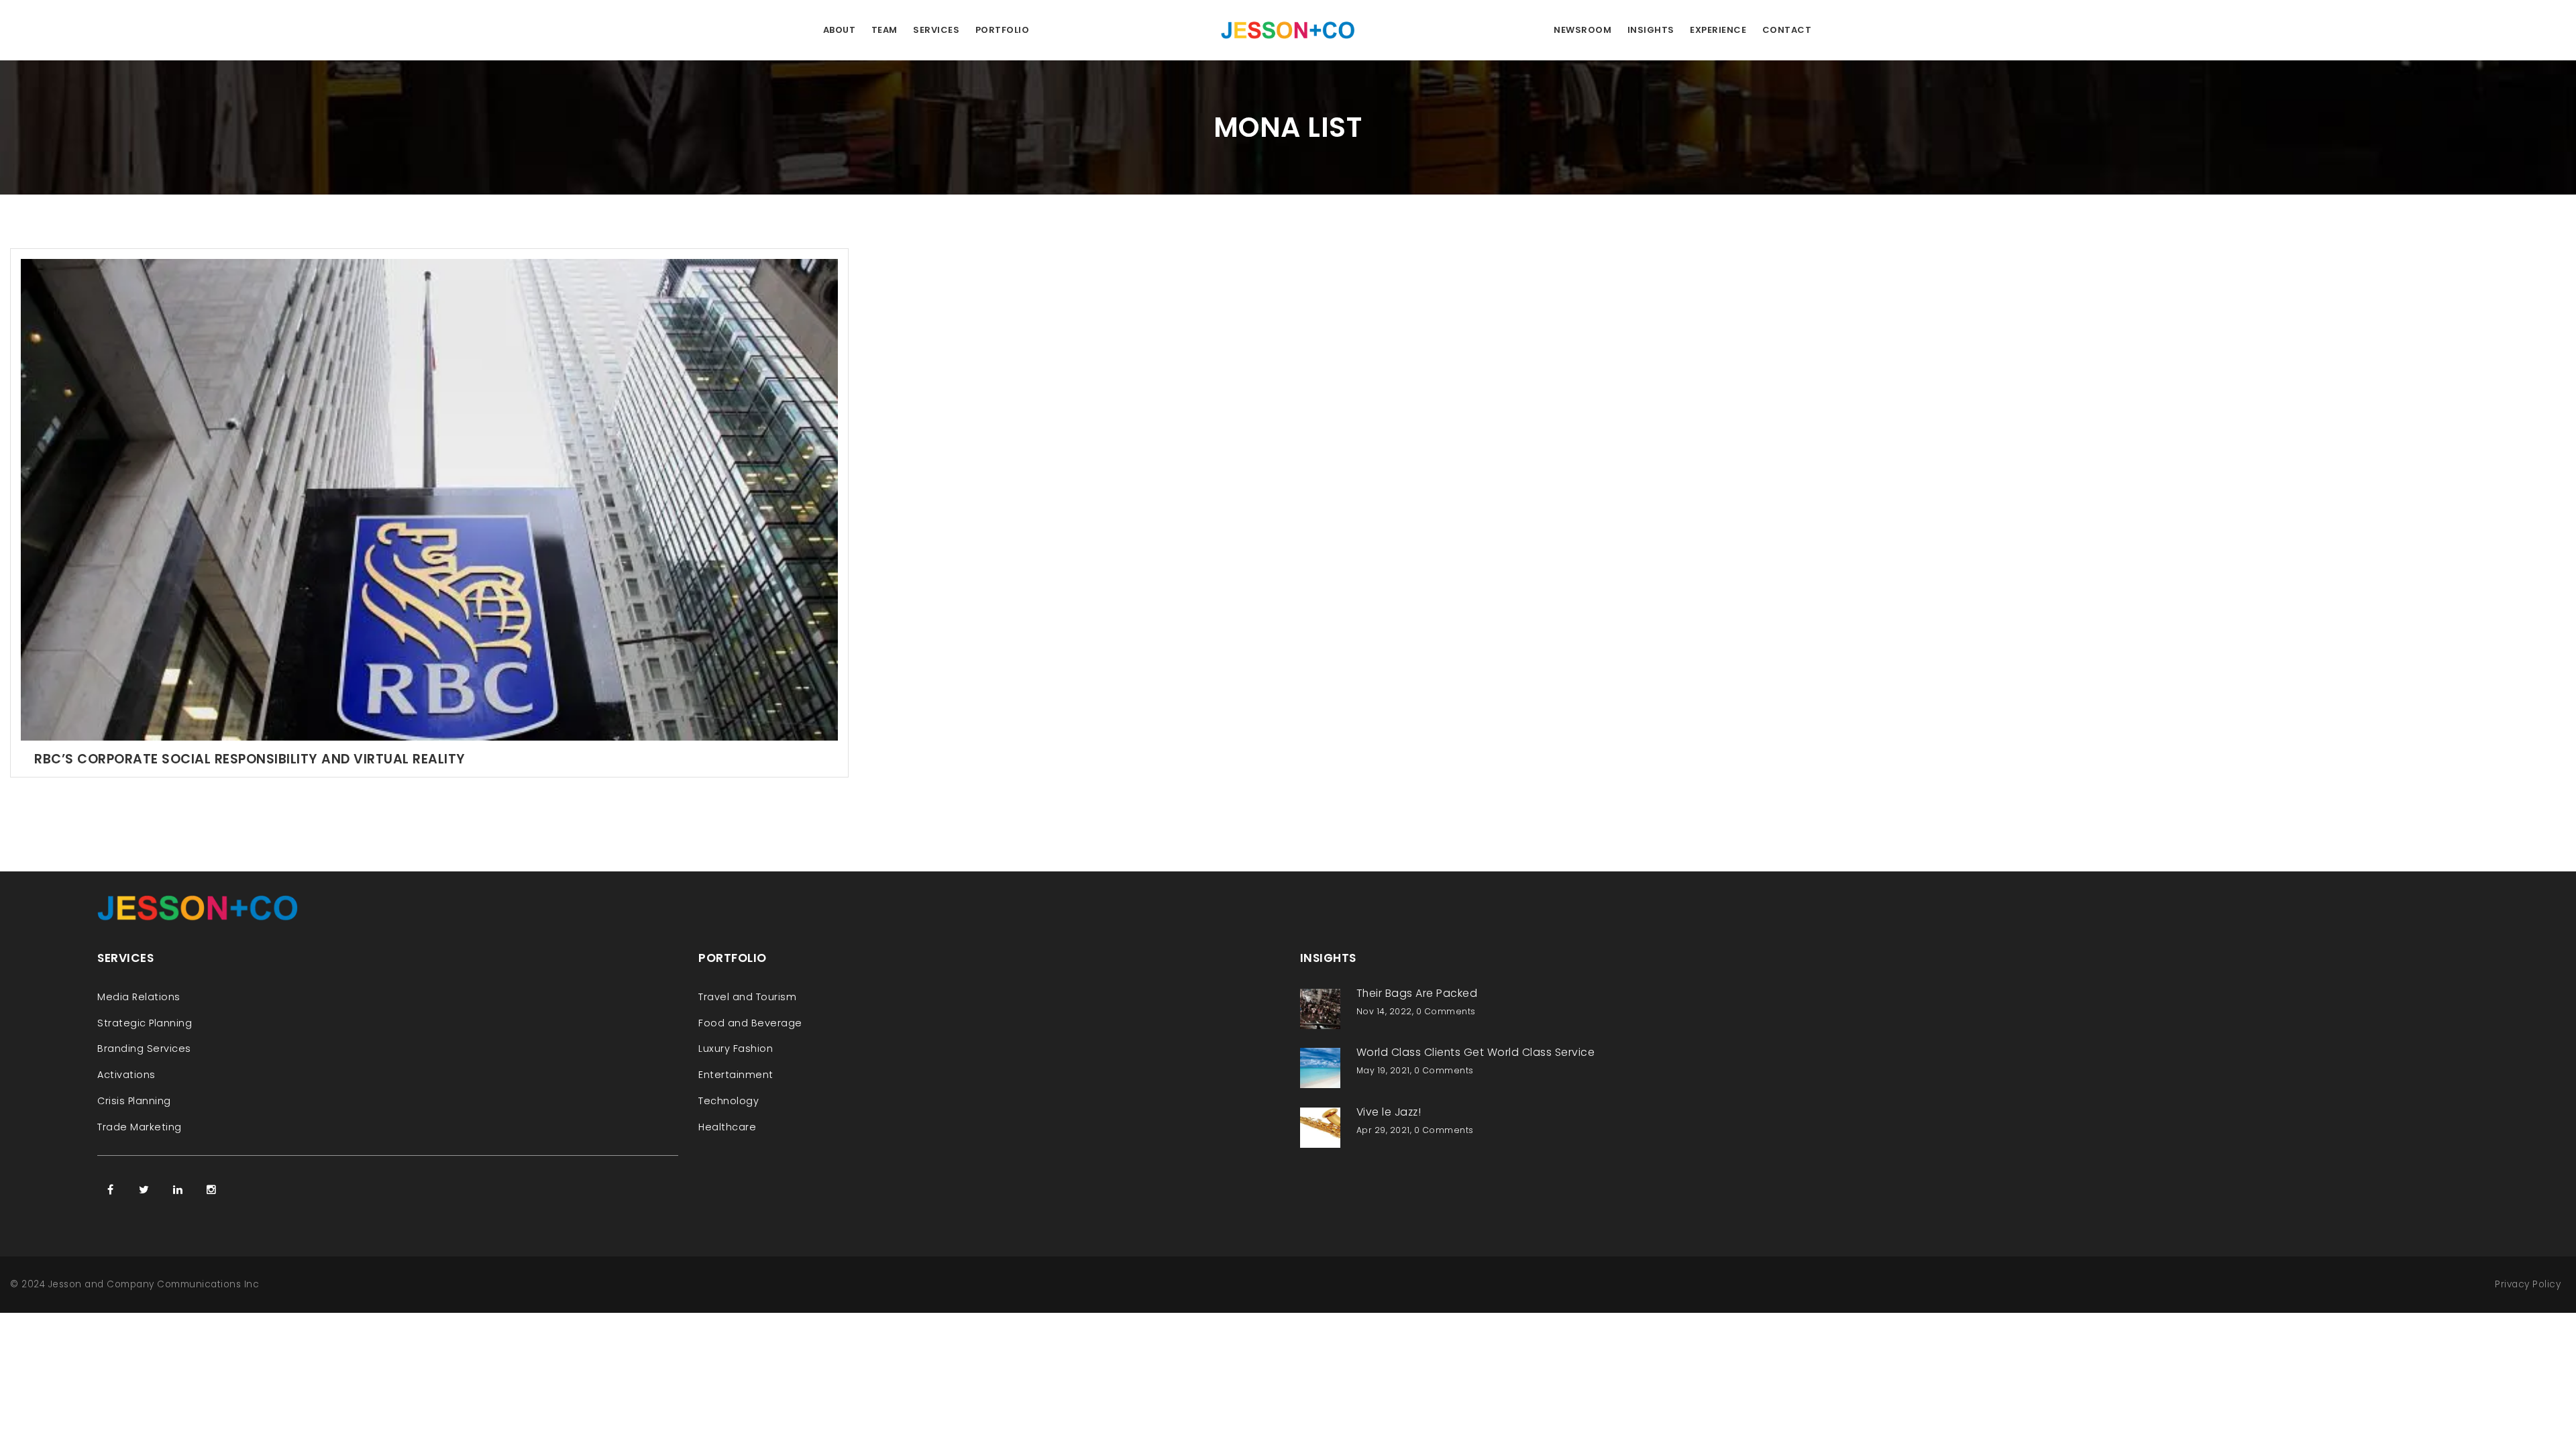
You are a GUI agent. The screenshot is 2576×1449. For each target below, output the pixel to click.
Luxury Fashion (736, 1049)
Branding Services (144, 1049)
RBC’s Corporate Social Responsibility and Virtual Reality (250, 759)
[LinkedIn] (178, 1189)
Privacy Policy (2528, 1284)
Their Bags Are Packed (1417, 993)
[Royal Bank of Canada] (429, 499)
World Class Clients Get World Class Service (1476, 1052)
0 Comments (1446, 1011)
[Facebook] (111, 1189)
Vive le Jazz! (1389, 1112)
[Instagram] (211, 1189)
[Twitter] (144, 1189)
